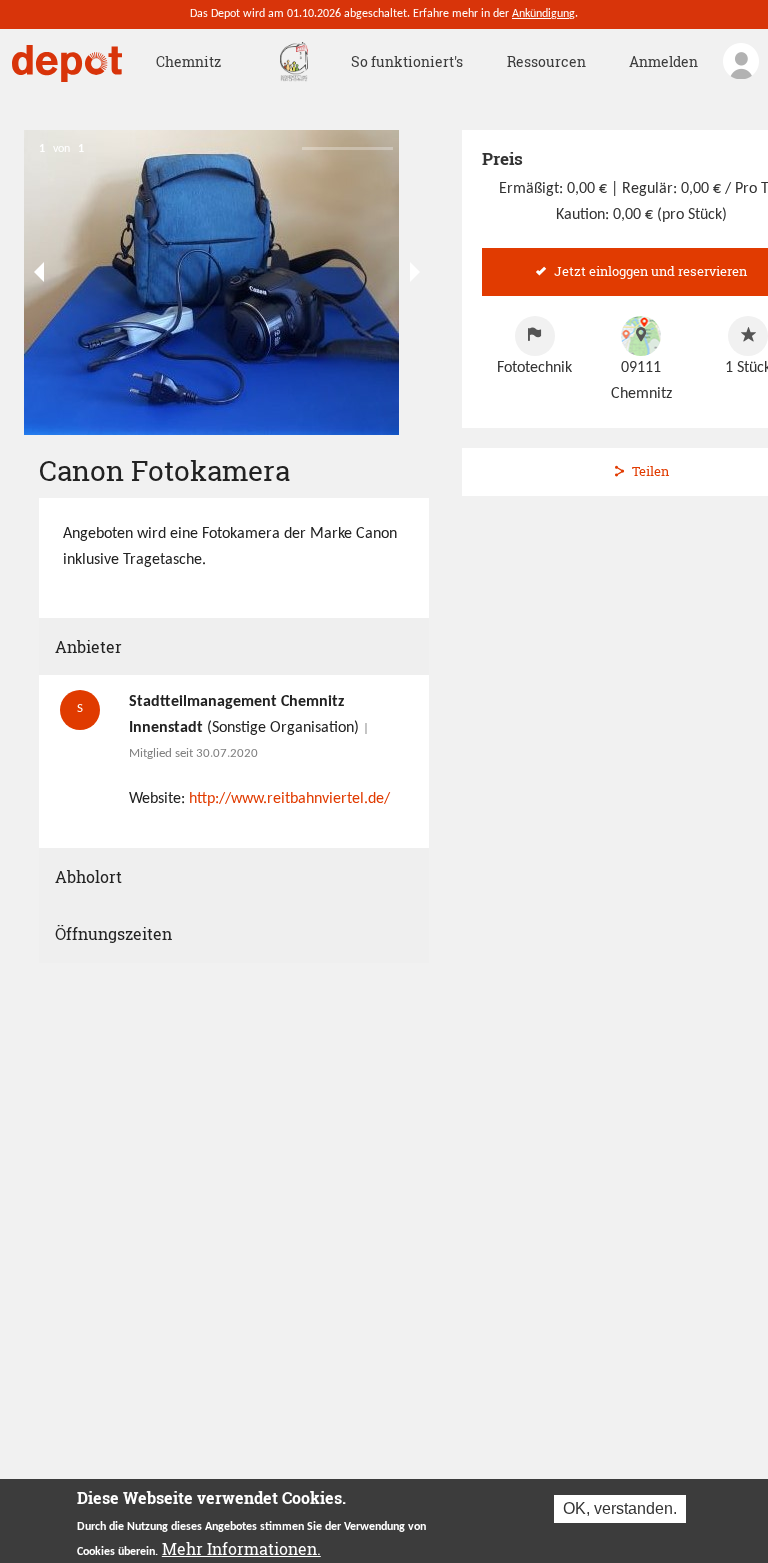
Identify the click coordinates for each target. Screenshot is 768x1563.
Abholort (88, 876)
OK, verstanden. (620, 1508)
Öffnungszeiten (113, 933)
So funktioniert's (407, 61)
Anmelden (663, 61)
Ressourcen (546, 61)
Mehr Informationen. (241, 1548)
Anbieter (88, 646)
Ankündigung (543, 14)
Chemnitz (188, 61)
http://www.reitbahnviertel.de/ (289, 799)
